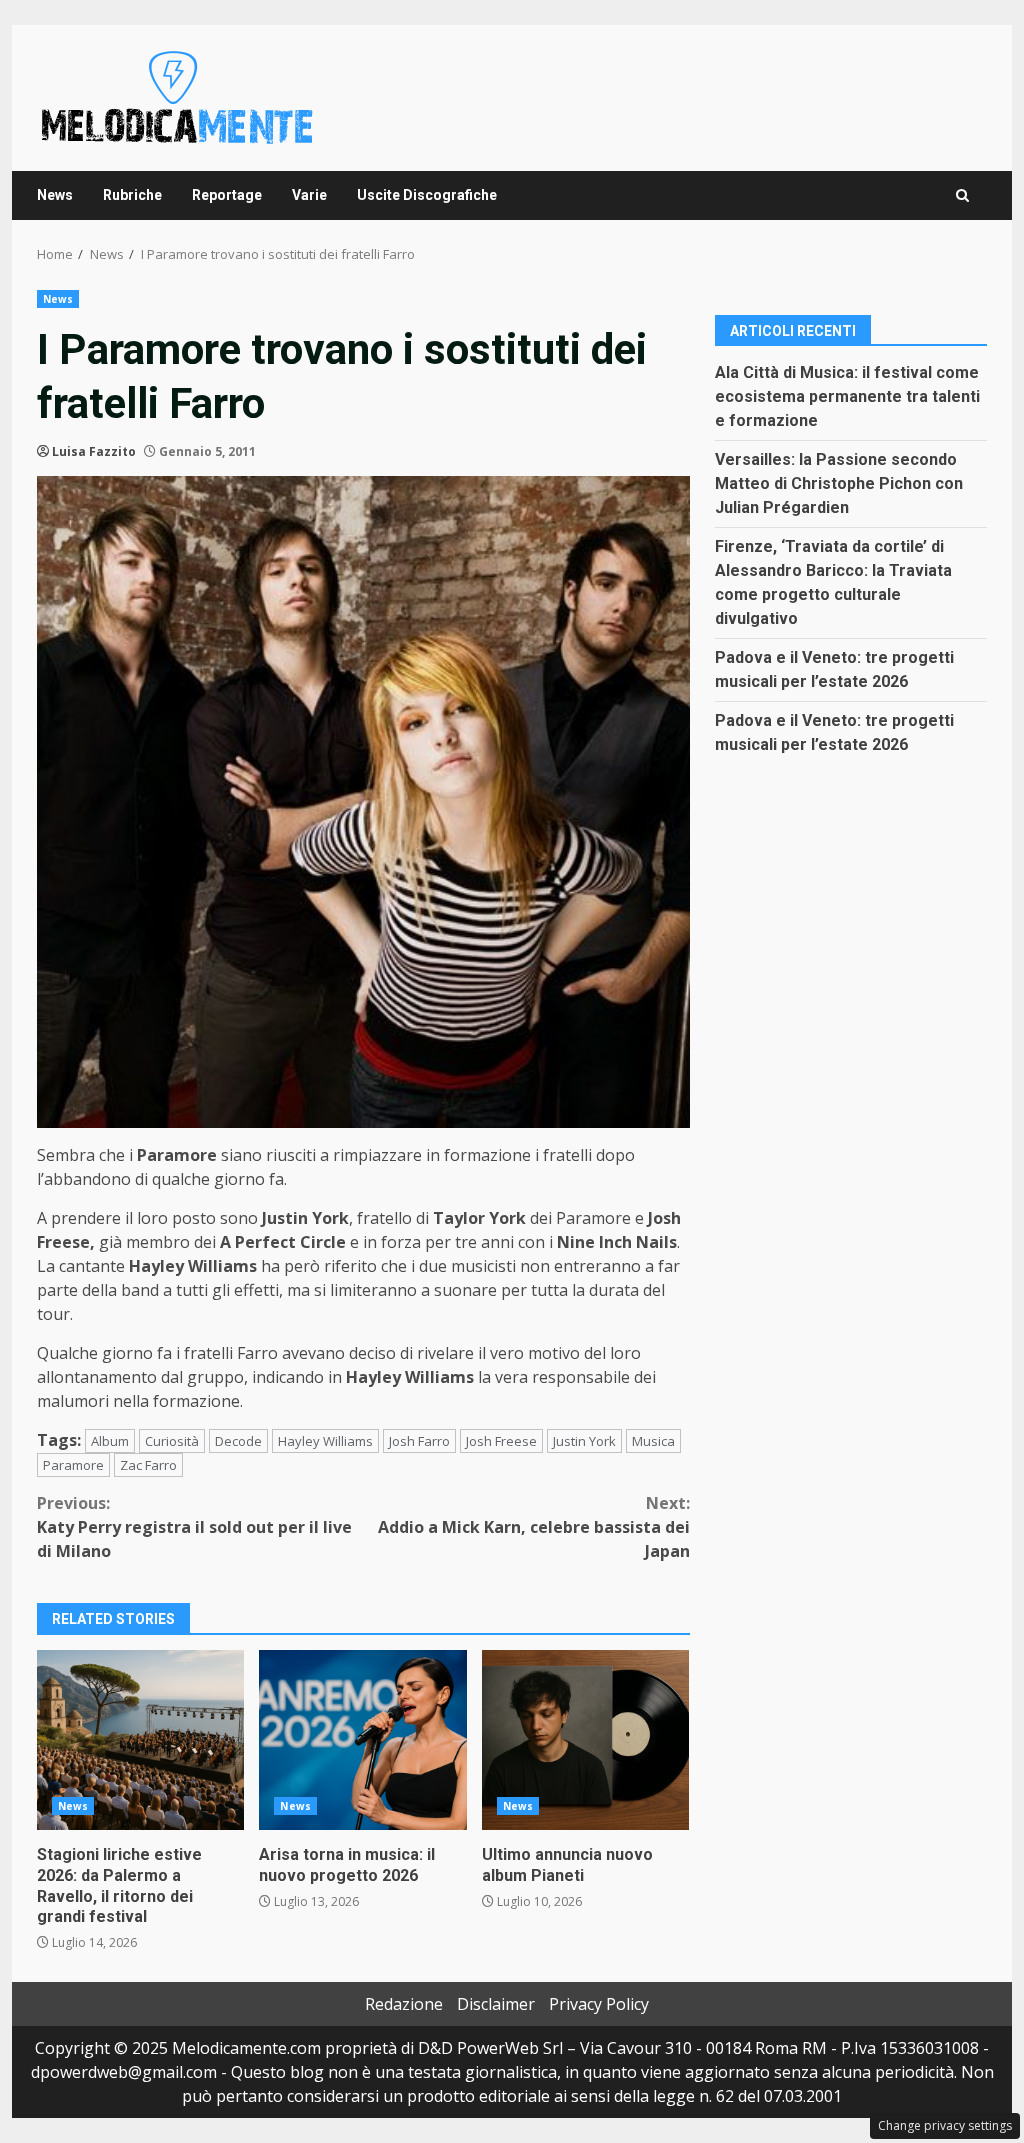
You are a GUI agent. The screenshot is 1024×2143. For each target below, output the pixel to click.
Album (110, 1441)
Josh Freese (501, 1441)
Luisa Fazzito (94, 451)
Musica (653, 1441)
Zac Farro (148, 1465)
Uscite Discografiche (427, 195)
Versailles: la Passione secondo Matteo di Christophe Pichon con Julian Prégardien (839, 483)
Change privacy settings (945, 2125)
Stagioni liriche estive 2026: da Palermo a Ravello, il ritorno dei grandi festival (140, 1740)
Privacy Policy (599, 2004)
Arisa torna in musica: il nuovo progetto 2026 (362, 1740)
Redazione (404, 2004)
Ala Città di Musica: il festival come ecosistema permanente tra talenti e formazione (847, 396)
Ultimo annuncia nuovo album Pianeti (585, 1740)
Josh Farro (419, 1441)
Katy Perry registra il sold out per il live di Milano (194, 1527)
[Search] (962, 195)
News (55, 195)
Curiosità (172, 1441)
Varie (309, 195)
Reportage (227, 195)
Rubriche (132, 195)
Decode (238, 1441)
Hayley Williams (325, 1441)
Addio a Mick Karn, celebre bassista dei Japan (533, 1527)
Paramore (73, 1465)
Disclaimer (496, 2004)
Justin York (584, 1441)
